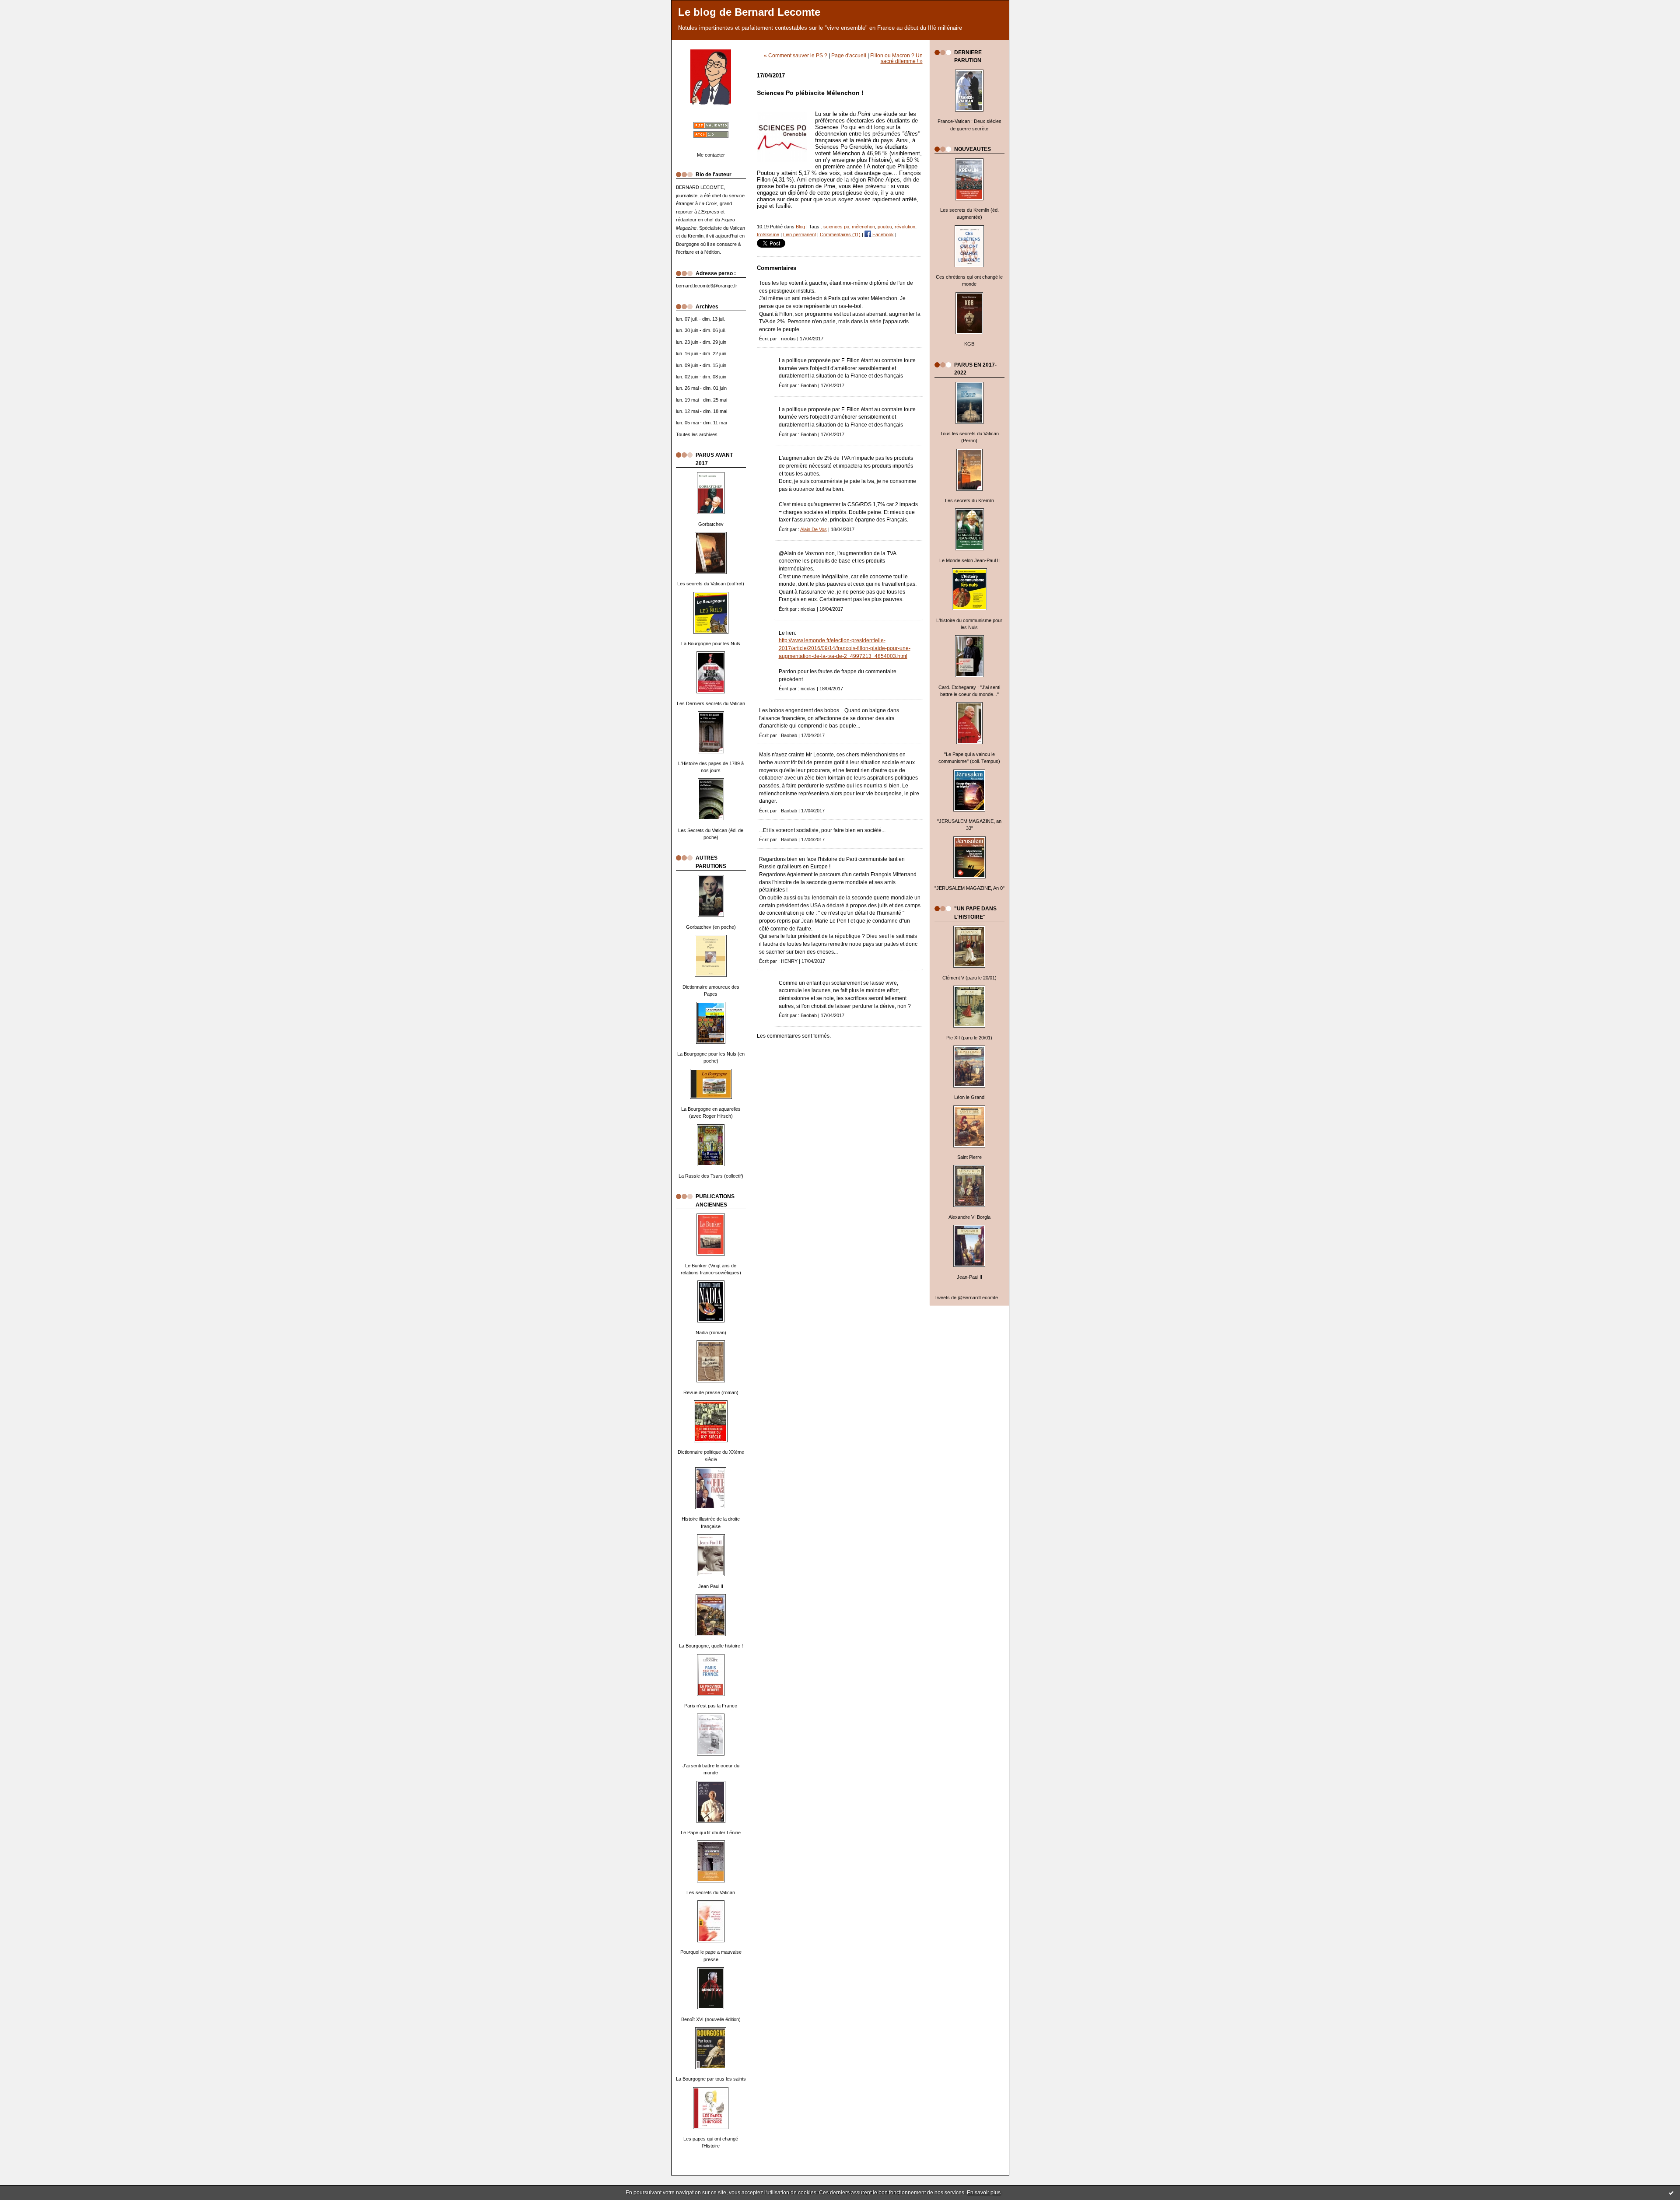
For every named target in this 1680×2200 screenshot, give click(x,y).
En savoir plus (984, 2193)
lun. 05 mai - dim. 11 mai (701, 423)
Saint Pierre (969, 1157)
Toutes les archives (697, 434)
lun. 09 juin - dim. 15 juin (701, 365)
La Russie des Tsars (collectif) (711, 1176)
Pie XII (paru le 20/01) (969, 1038)
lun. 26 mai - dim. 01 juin (701, 388)
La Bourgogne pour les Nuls (711, 644)
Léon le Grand (969, 1097)
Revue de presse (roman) (711, 1392)
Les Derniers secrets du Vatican (711, 703)
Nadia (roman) (711, 1333)
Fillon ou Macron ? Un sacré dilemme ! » (896, 58)
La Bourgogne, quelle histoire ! (711, 1646)
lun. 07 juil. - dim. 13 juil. (701, 319)
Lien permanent (800, 234)
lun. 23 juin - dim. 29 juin (701, 342)
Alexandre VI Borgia (969, 1217)
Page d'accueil (849, 55)
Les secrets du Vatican (711, 1892)
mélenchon (863, 227)
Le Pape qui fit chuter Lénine (711, 1833)
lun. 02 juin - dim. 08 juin (701, 377)
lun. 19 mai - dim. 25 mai (702, 400)
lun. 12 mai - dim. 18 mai (702, 411)
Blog (800, 227)
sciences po (836, 227)
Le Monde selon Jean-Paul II (969, 560)
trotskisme (768, 234)
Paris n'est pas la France (711, 1706)
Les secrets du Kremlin (969, 500)
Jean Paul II (711, 1586)
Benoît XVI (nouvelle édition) (711, 2019)
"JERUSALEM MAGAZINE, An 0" (969, 888)
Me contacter (711, 155)
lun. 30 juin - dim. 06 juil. (701, 330)
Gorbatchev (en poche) (711, 927)
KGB (969, 344)
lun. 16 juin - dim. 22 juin (701, 353)
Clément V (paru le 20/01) (969, 978)
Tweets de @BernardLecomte (966, 1298)
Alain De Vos (814, 529)
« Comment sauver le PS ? (796, 55)
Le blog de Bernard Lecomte (749, 12)
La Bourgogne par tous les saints (711, 2079)
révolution (905, 227)
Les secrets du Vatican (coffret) (711, 584)
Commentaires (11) (840, 234)
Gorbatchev (711, 524)
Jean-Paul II (969, 1277)
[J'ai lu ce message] (1671, 2193)
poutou (885, 227)
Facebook (882, 234)
